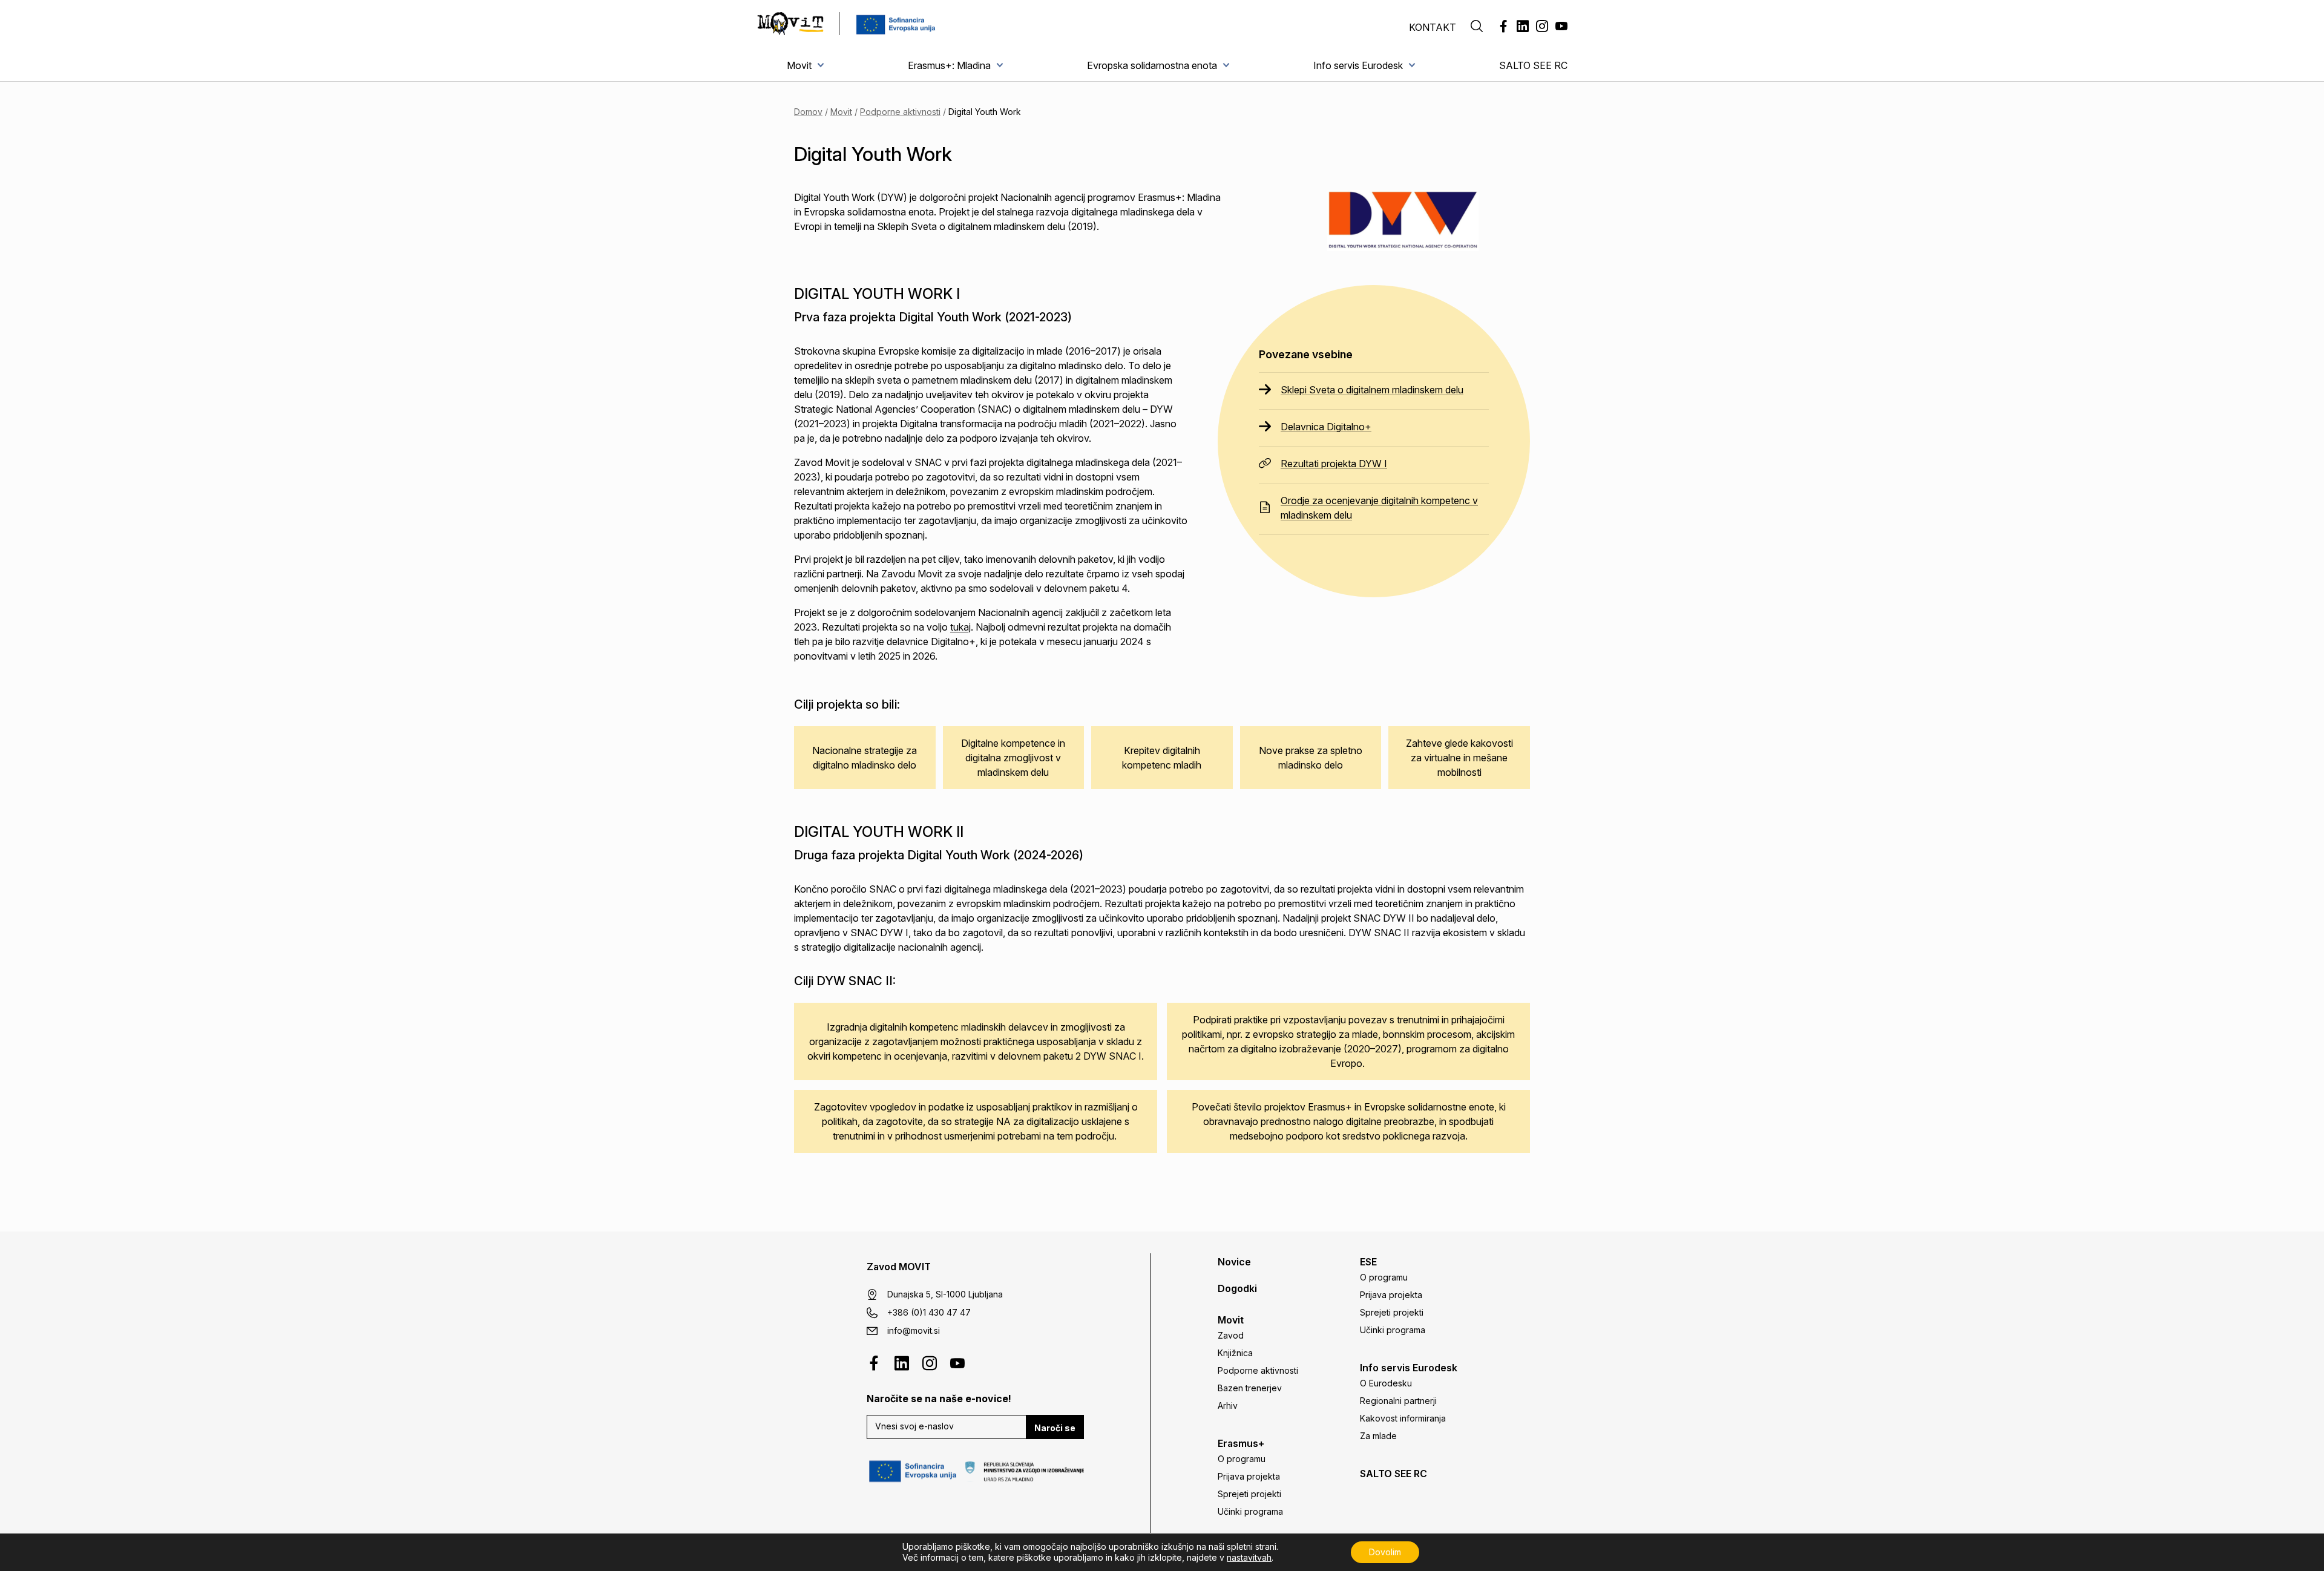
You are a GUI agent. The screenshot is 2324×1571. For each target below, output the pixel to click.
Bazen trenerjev (1250, 1388)
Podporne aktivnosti (900, 112)
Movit (799, 65)
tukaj (960, 627)
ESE (1368, 1262)
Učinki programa (1250, 1511)
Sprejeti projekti (1249, 1494)
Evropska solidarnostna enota (1152, 65)
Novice (1234, 1262)
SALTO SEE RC (1533, 65)
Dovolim (1385, 1552)
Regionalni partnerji (1398, 1401)
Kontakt (1433, 27)
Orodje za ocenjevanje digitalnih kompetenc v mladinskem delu (1379, 508)
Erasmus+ (1241, 1443)
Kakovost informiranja (1403, 1418)
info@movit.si (914, 1330)
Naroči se (1055, 1428)
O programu (1242, 1459)
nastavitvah (1249, 1557)
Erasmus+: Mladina (949, 65)
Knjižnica (1235, 1353)
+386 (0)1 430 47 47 (929, 1312)
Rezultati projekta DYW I (1334, 464)
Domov (808, 112)
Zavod (1231, 1335)
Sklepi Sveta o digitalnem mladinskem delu (1372, 390)
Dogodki (1237, 1288)
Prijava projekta (1249, 1476)
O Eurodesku (1386, 1383)
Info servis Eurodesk (1358, 65)
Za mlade (1378, 1436)
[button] (1477, 27)
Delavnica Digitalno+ (1326, 427)
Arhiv (1228, 1405)
